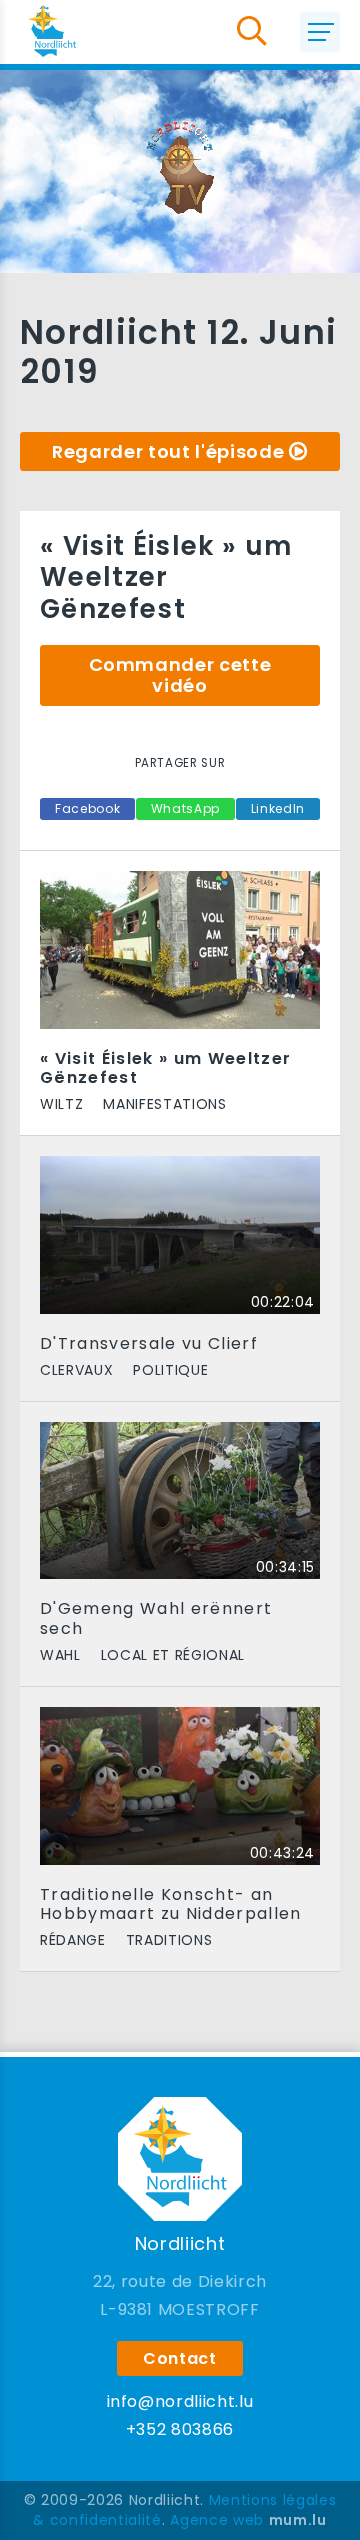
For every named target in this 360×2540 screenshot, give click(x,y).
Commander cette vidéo (180, 675)
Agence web (217, 2520)
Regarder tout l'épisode (168, 451)
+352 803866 (180, 2429)
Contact (180, 2358)
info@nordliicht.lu (180, 2401)
